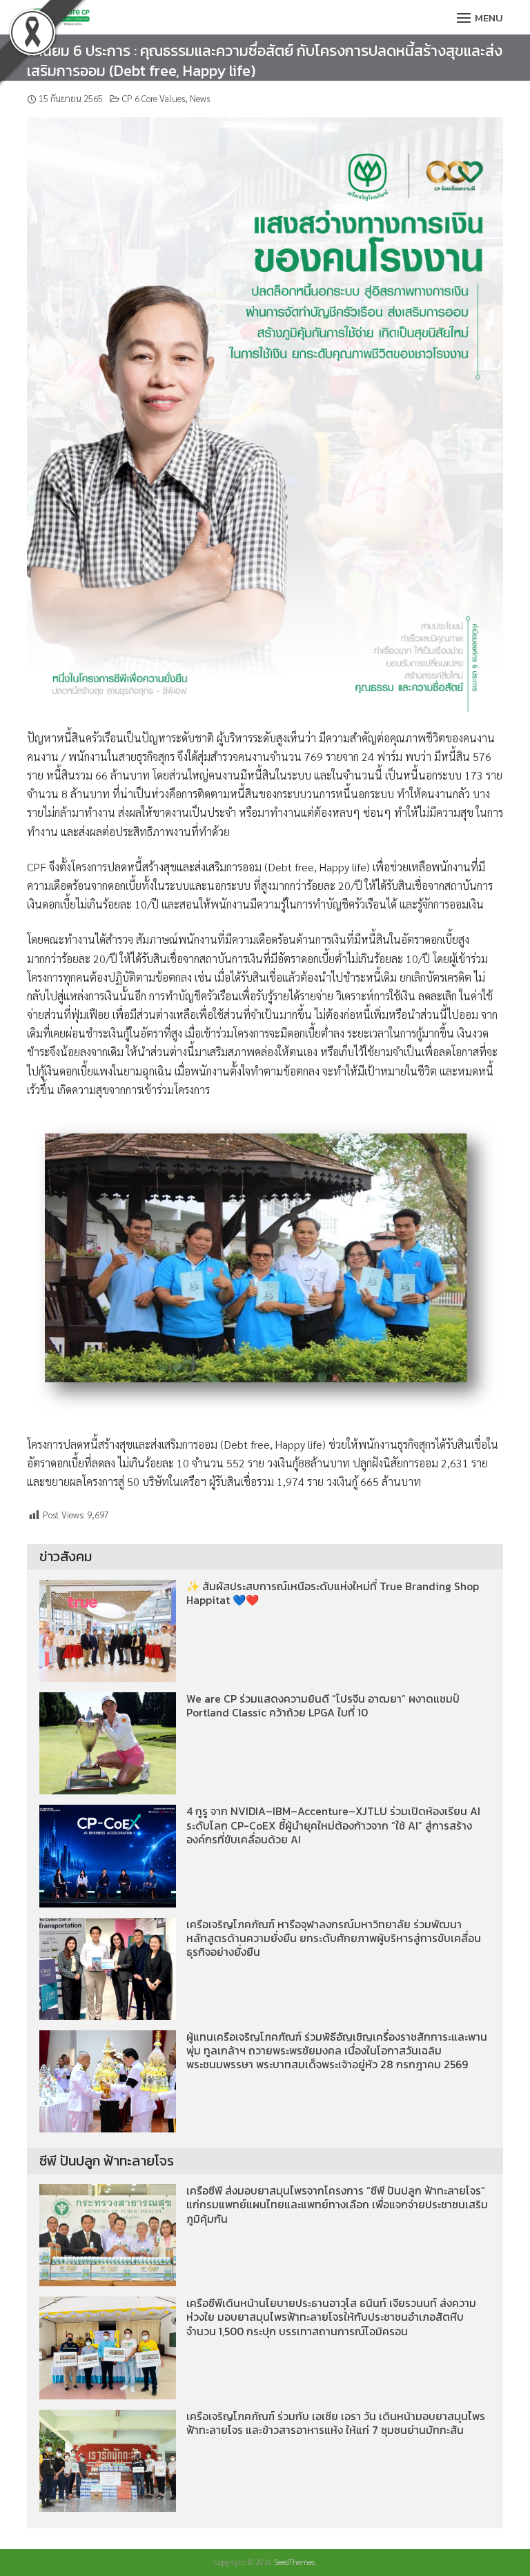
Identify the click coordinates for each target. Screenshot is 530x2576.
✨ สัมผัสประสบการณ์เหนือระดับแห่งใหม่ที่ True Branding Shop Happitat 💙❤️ (333, 1593)
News (200, 98)
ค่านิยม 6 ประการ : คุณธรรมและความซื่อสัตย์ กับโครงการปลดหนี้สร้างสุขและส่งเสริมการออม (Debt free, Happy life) (265, 61)
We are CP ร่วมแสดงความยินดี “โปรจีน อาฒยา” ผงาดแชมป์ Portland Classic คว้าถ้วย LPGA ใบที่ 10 (323, 1706)
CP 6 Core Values (154, 98)
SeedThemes (294, 2562)
